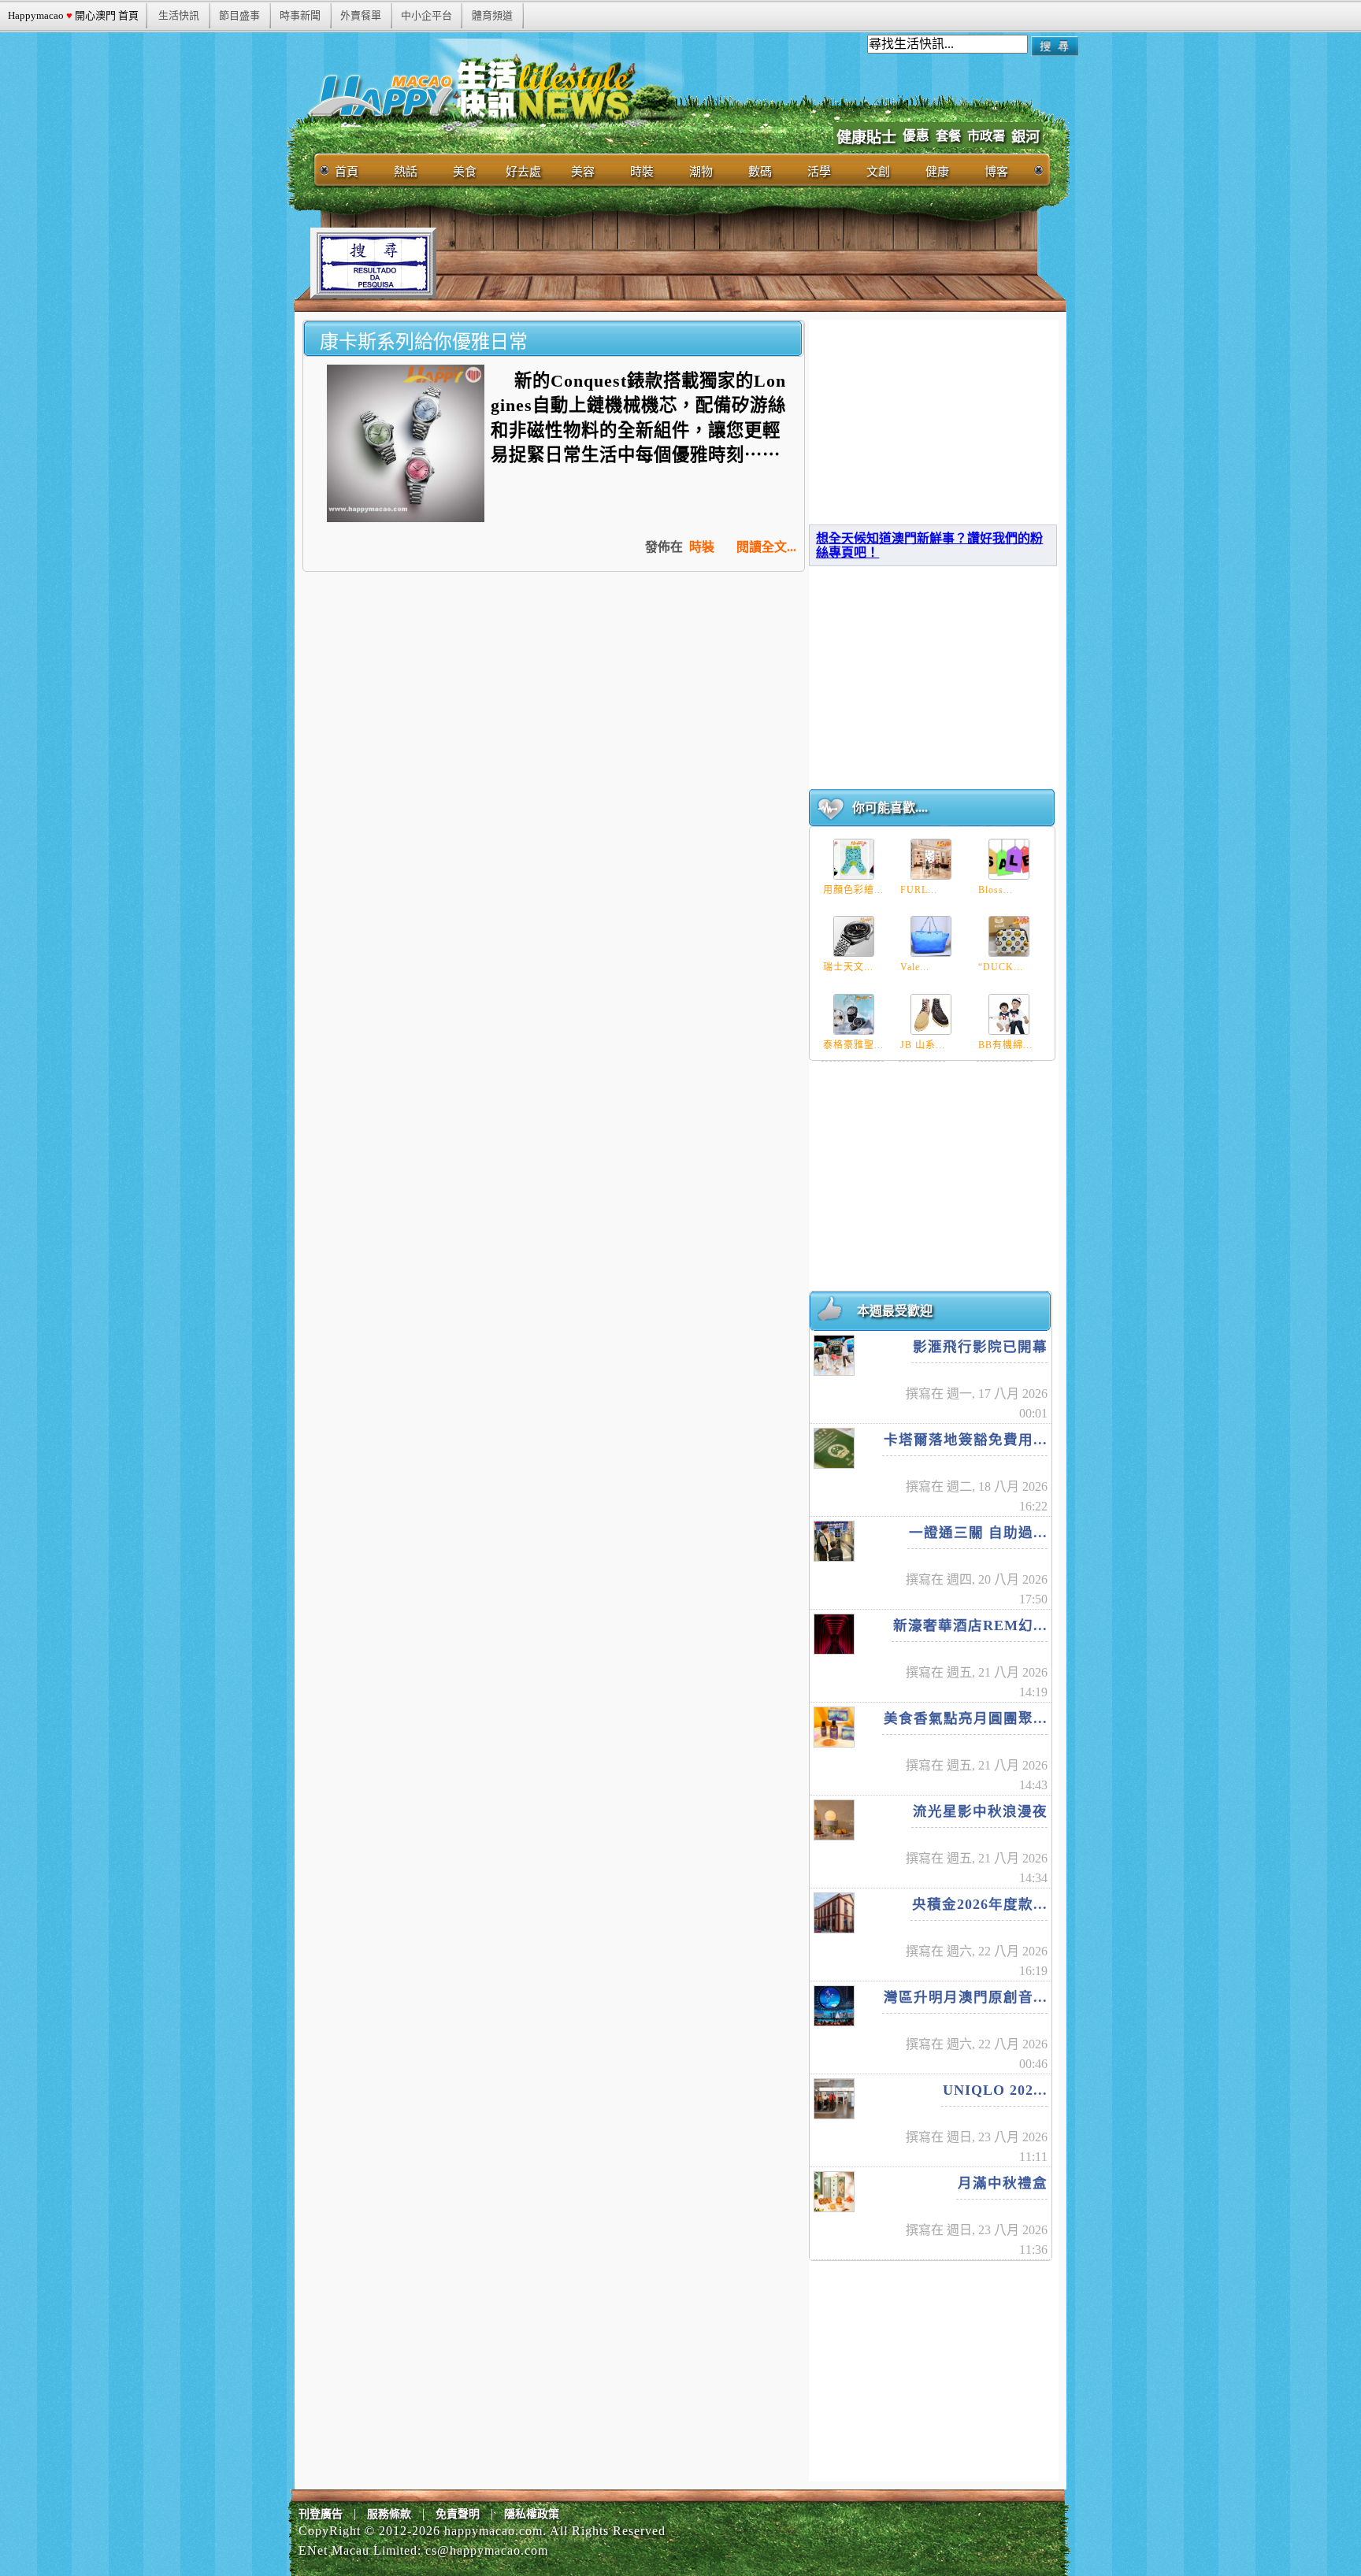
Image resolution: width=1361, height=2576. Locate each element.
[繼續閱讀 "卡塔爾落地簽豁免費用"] (834, 1448)
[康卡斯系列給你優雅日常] (406, 518)
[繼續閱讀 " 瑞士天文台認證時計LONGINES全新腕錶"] (854, 936)
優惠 (916, 136)
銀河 (1025, 137)
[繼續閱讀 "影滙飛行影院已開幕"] (834, 1355)
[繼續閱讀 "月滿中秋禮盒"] (834, 2192)
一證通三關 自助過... (978, 1533)
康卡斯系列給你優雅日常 (424, 341)
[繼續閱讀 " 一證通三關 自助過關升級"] (834, 1541)
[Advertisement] (723, 263)
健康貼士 (866, 137)
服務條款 (389, 2514)
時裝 (702, 547)
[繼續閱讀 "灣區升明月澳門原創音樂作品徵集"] (834, 2006)
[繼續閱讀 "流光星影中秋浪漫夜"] (834, 1820)
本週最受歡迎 (895, 1311)
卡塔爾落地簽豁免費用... (966, 1440)
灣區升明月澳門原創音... (966, 1997)
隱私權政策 (532, 2514)
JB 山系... (923, 1045)
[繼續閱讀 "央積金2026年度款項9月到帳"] (834, 1913)
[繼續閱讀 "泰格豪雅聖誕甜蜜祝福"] (854, 1014)
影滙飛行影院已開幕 (980, 1347)
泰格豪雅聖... (853, 1045)
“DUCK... (1001, 967)
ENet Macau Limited (358, 2550)
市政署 (986, 136)
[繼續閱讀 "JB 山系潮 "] (931, 1014)
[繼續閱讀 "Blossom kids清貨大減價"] (1009, 859)
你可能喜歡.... (890, 808)
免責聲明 (458, 2514)
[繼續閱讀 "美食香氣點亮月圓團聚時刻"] (834, 1727)
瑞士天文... (848, 967)
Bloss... (996, 890)
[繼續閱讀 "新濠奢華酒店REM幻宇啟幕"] (834, 1634)
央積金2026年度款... (980, 1904)
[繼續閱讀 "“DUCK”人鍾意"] (1009, 936)
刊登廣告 (321, 2514)
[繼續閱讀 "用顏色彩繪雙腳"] (854, 859)
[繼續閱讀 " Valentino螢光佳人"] (931, 936)
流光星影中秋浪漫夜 (980, 1811)
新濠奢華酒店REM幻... (970, 1625)
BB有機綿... (1005, 1045)
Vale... (915, 967)
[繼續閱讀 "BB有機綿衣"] (1009, 1014)
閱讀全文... (766, 547)
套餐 (948, 136)
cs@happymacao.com (487, 2550)
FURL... (919, 890)
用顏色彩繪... (853, 890)
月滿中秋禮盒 (1003, 2183)
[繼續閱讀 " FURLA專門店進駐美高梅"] (931, 859)
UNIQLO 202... (995, 2090)
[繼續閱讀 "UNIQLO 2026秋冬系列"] (834, 2099)
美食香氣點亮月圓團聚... (966, 1718)
